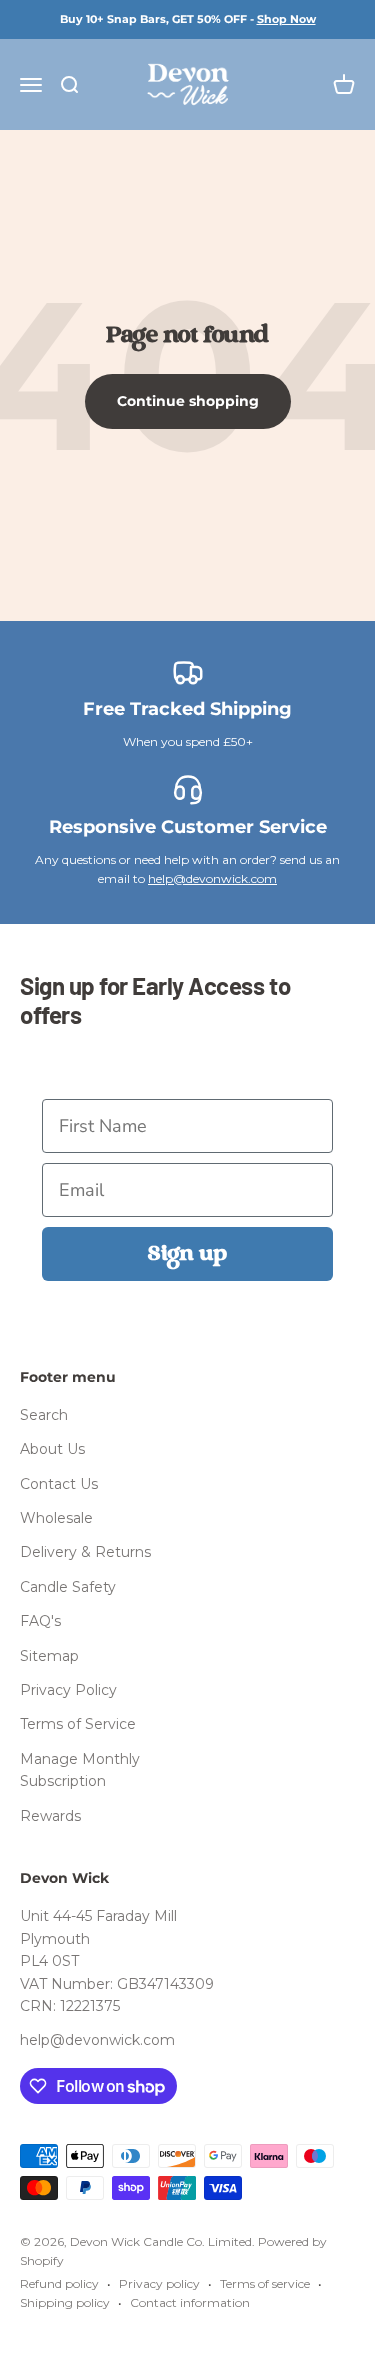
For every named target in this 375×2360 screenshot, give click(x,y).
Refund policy (59, 2283)
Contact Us (59, 1484)
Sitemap (49, 1656)
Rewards (50, 1816)
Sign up (187, 1254)
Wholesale (56, 1518)
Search (44, 1415)
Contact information (190, 2302)
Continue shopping (188, 401)
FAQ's (40, 1621)
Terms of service (265, 2283)
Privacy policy (159, 2283)
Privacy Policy (68, 1690)
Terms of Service (78, 1724)
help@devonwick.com (212, 878)
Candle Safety (68, 1587)
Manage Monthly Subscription (80, 1770)
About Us (52, 1449)
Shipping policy (65, 2302)
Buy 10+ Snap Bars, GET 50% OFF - (188, 19)
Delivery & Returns (85, 1552)
